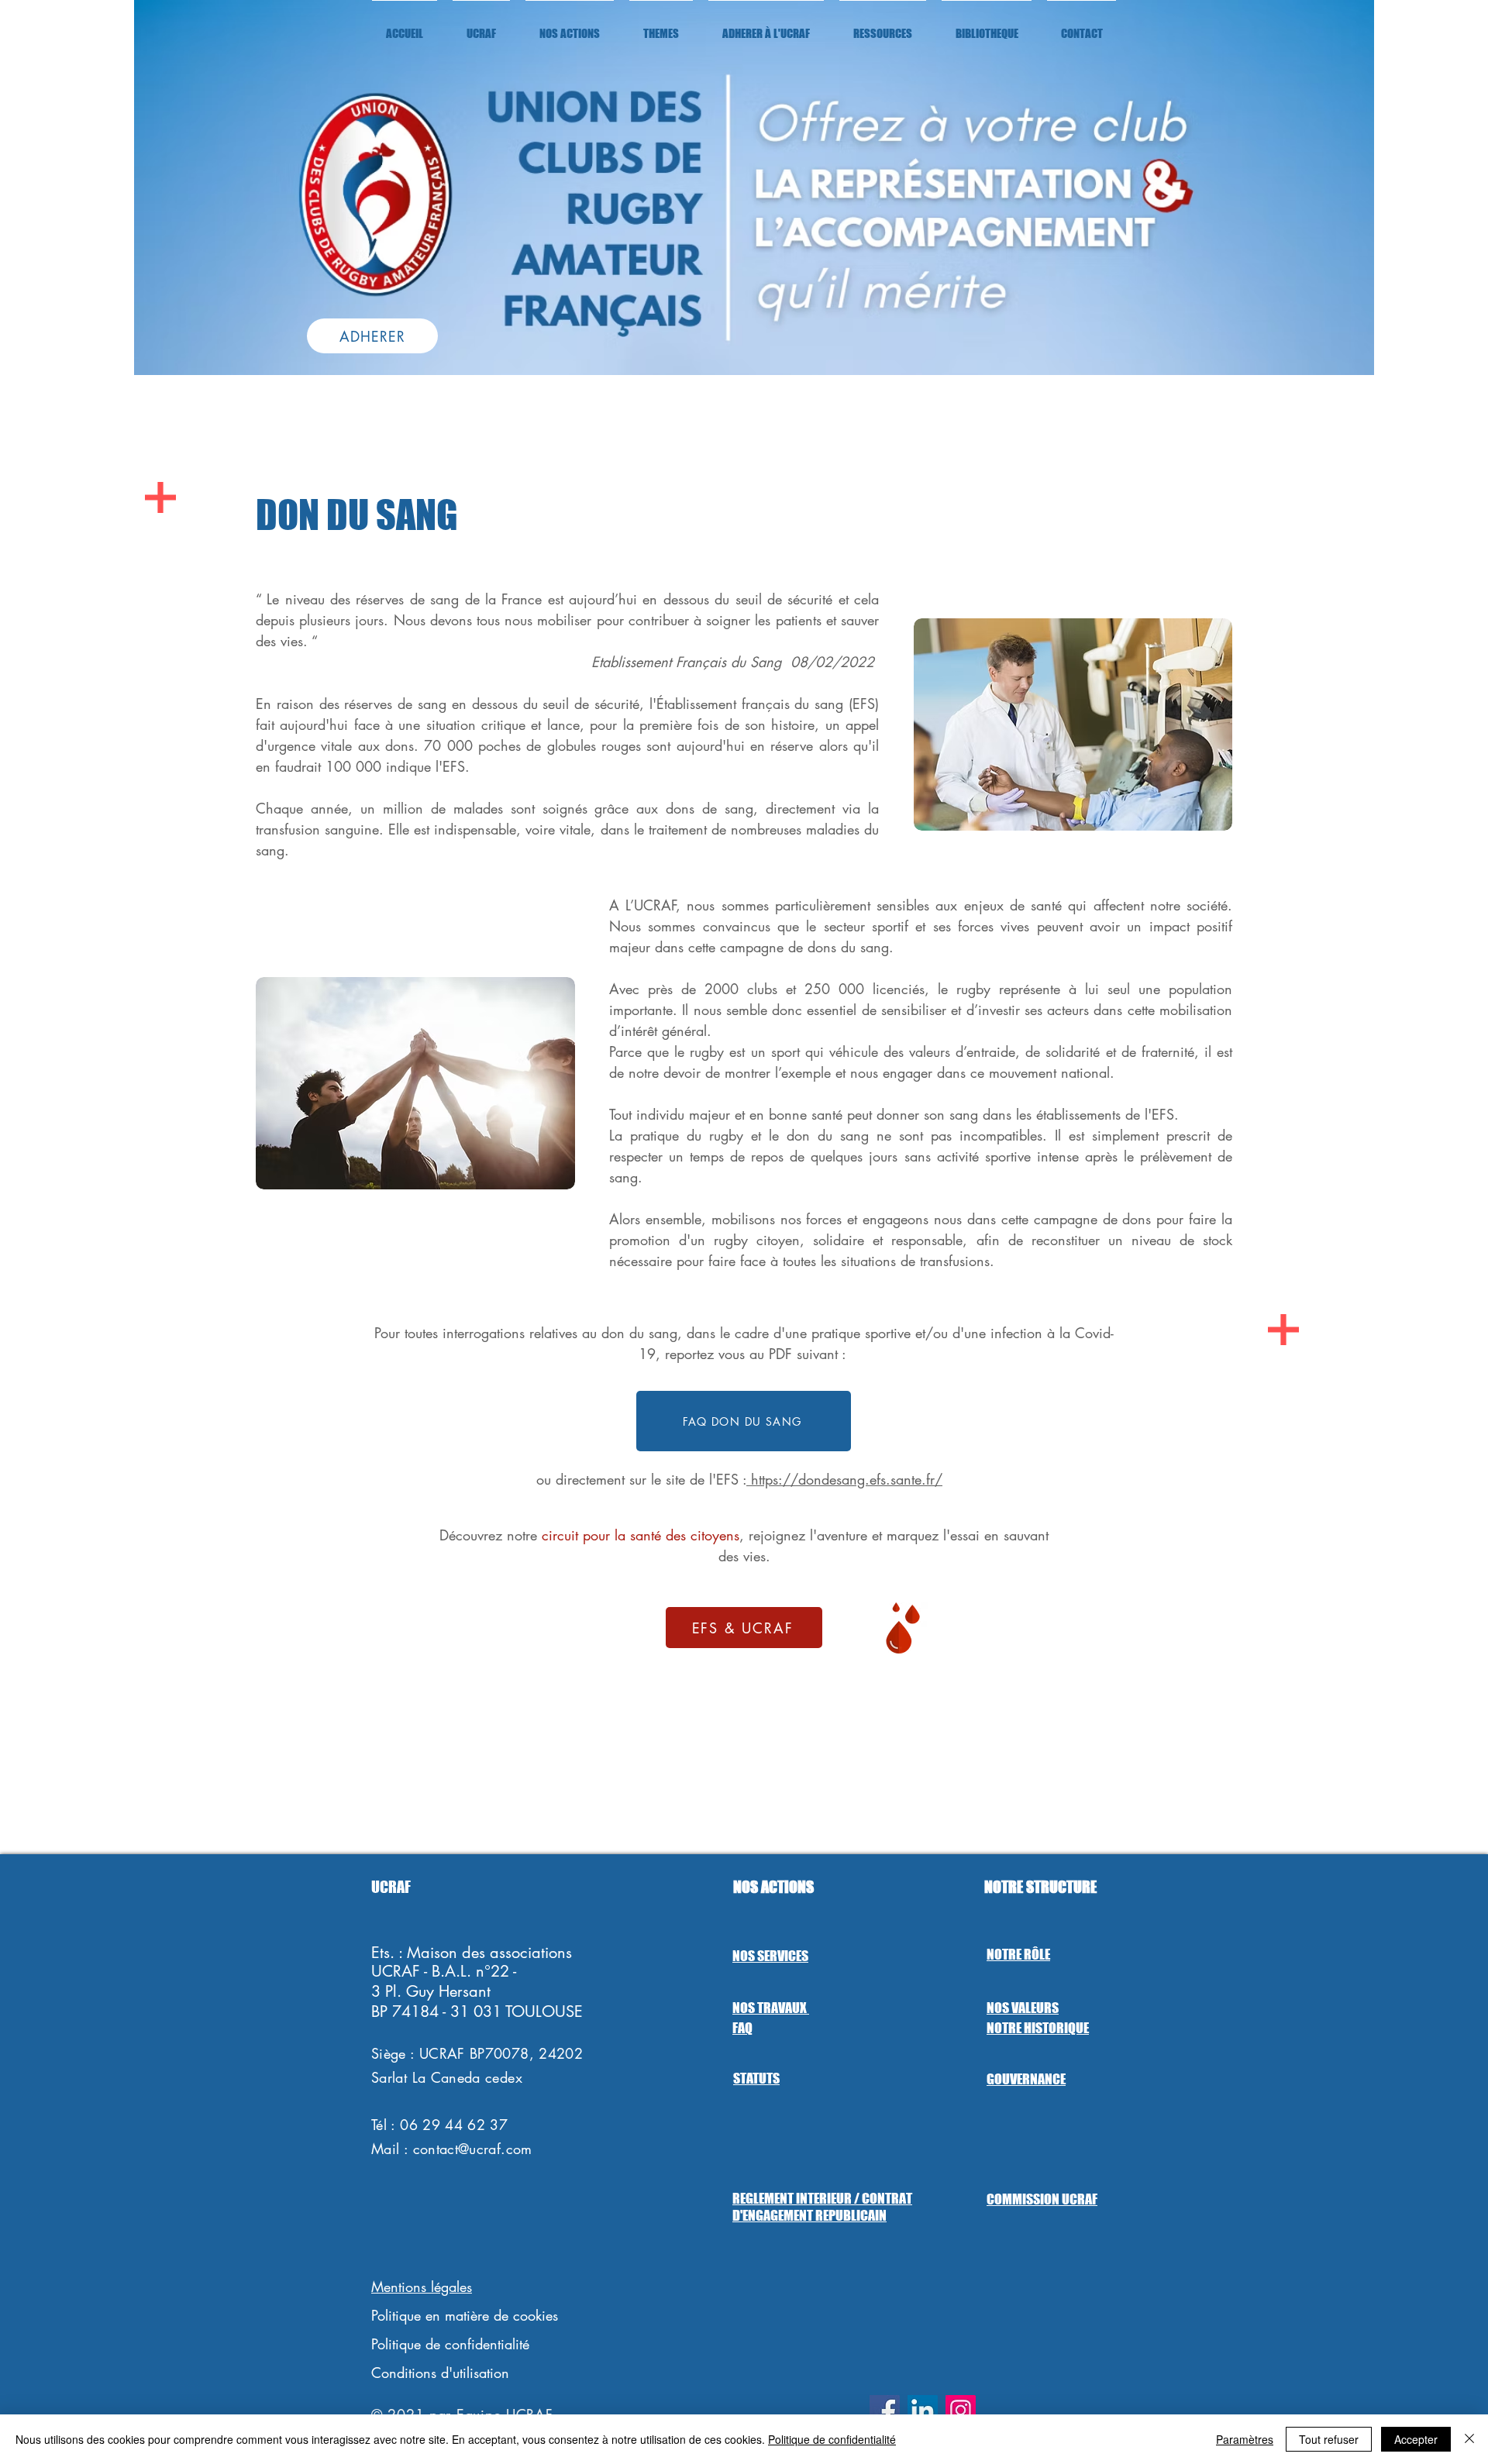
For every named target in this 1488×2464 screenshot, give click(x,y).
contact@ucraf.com (473, 2149)
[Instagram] (961, 2410)
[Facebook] (885, 2410)
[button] (481, 26)
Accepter (1416, 2439)
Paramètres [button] (1245, 2439)
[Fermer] (1469, 2439)
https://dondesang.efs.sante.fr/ (844, 1479)
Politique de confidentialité (832, 2439)
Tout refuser (1329, 2439)
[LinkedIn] (923, 2410)
